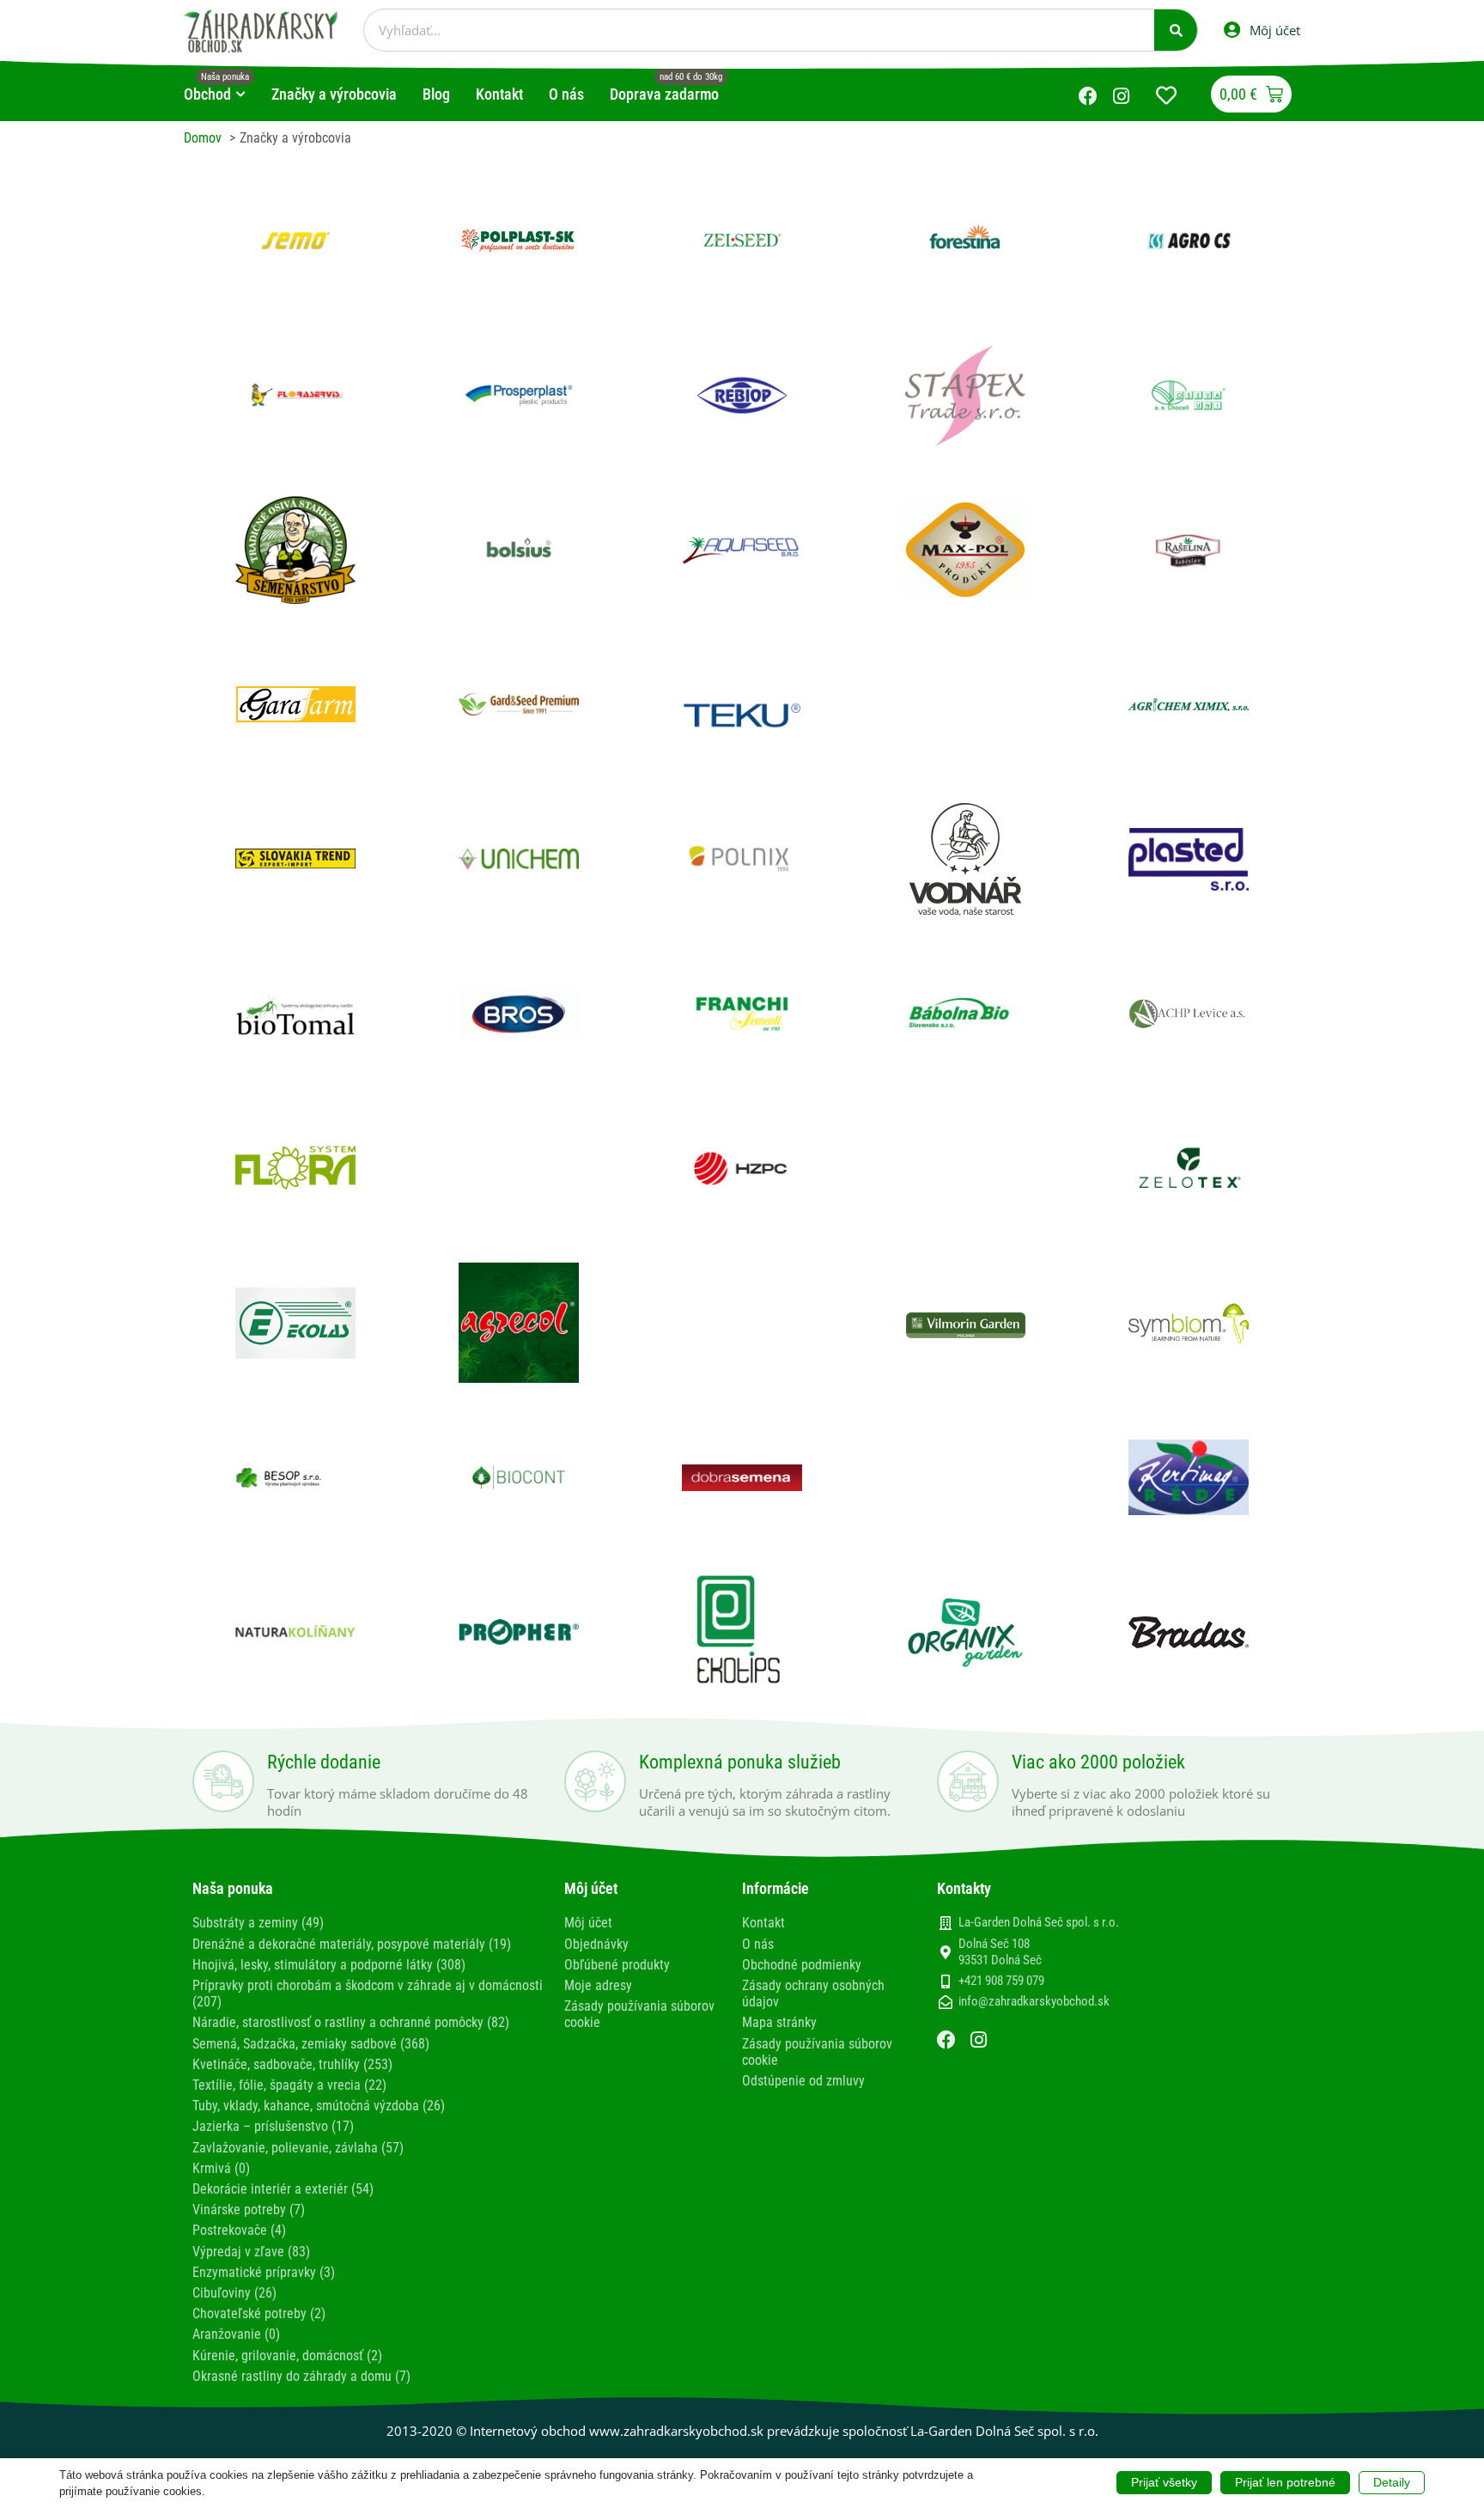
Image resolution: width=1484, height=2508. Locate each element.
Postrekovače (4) (239, 2230)
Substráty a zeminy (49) (258, 1923)
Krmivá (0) (221, 2168)
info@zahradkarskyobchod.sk (1034, 2001)
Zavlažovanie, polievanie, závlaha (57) (298, 2148)
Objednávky (596, 1944)
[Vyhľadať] (1176, 30)
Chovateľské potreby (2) (259, 2313)
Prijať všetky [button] (1164, 2482)
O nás (758, 1944)
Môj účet (588, 1923)
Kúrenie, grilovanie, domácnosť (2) (287, 2356)
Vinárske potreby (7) (249, 2210)
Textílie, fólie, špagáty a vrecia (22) (289, 2085)
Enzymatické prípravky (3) (264, 2272)
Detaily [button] (1392, 2482)
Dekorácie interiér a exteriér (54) (283, 2189)
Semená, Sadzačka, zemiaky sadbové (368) (311, 2044)
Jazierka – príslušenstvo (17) (273, 2126)
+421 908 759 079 (1001, 1981)
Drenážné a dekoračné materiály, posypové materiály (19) (352, 1944)
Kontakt (763, 1923)
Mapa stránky (779, 2022)
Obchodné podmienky (802, 1965)
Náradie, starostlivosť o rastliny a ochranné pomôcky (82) (351, 2022)
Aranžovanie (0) (236, 2334)
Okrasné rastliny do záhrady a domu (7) (301, 2376)
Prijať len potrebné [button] (1285, 2482)
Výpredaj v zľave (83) (251, 2252)
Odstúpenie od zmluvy (803, 2081)
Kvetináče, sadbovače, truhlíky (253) (292, 2064)
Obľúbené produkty (617, 1965)
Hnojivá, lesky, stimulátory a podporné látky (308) (329, 1965)
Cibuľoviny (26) (234, 2293)
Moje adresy (598, 1985)
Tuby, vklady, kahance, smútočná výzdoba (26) (319, 2106)
